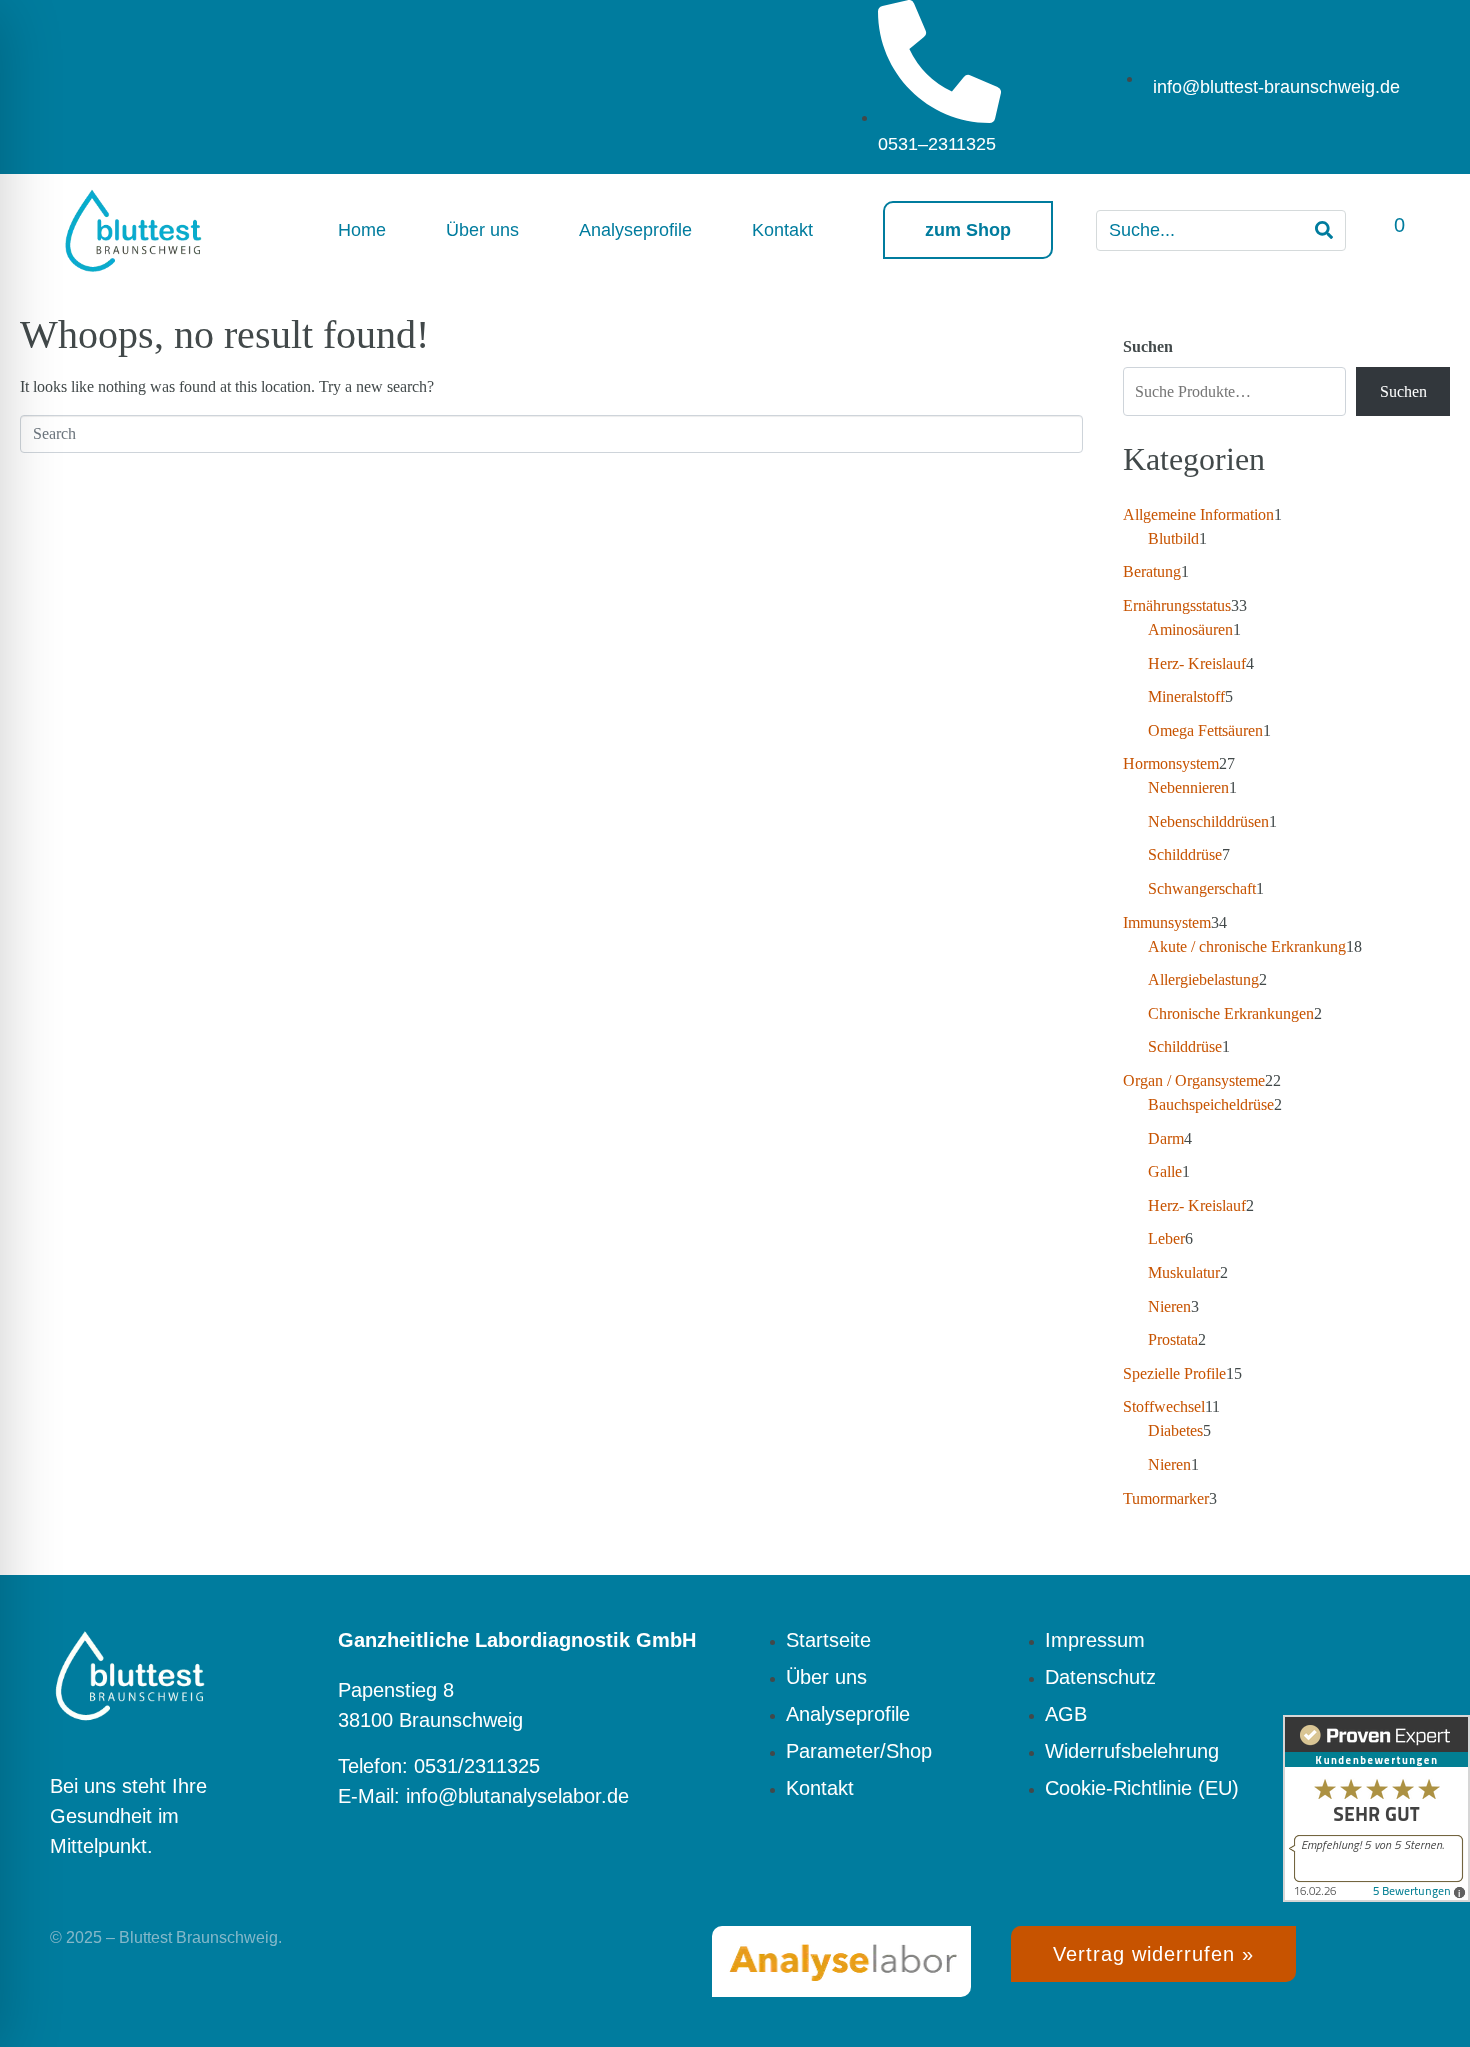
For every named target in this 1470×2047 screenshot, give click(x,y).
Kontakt (782, 230)
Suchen (1148, 346)
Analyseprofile (635, 230)
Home (362, 230)
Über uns (482, 230)
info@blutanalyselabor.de (517, 1796)
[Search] (1324, 230)
